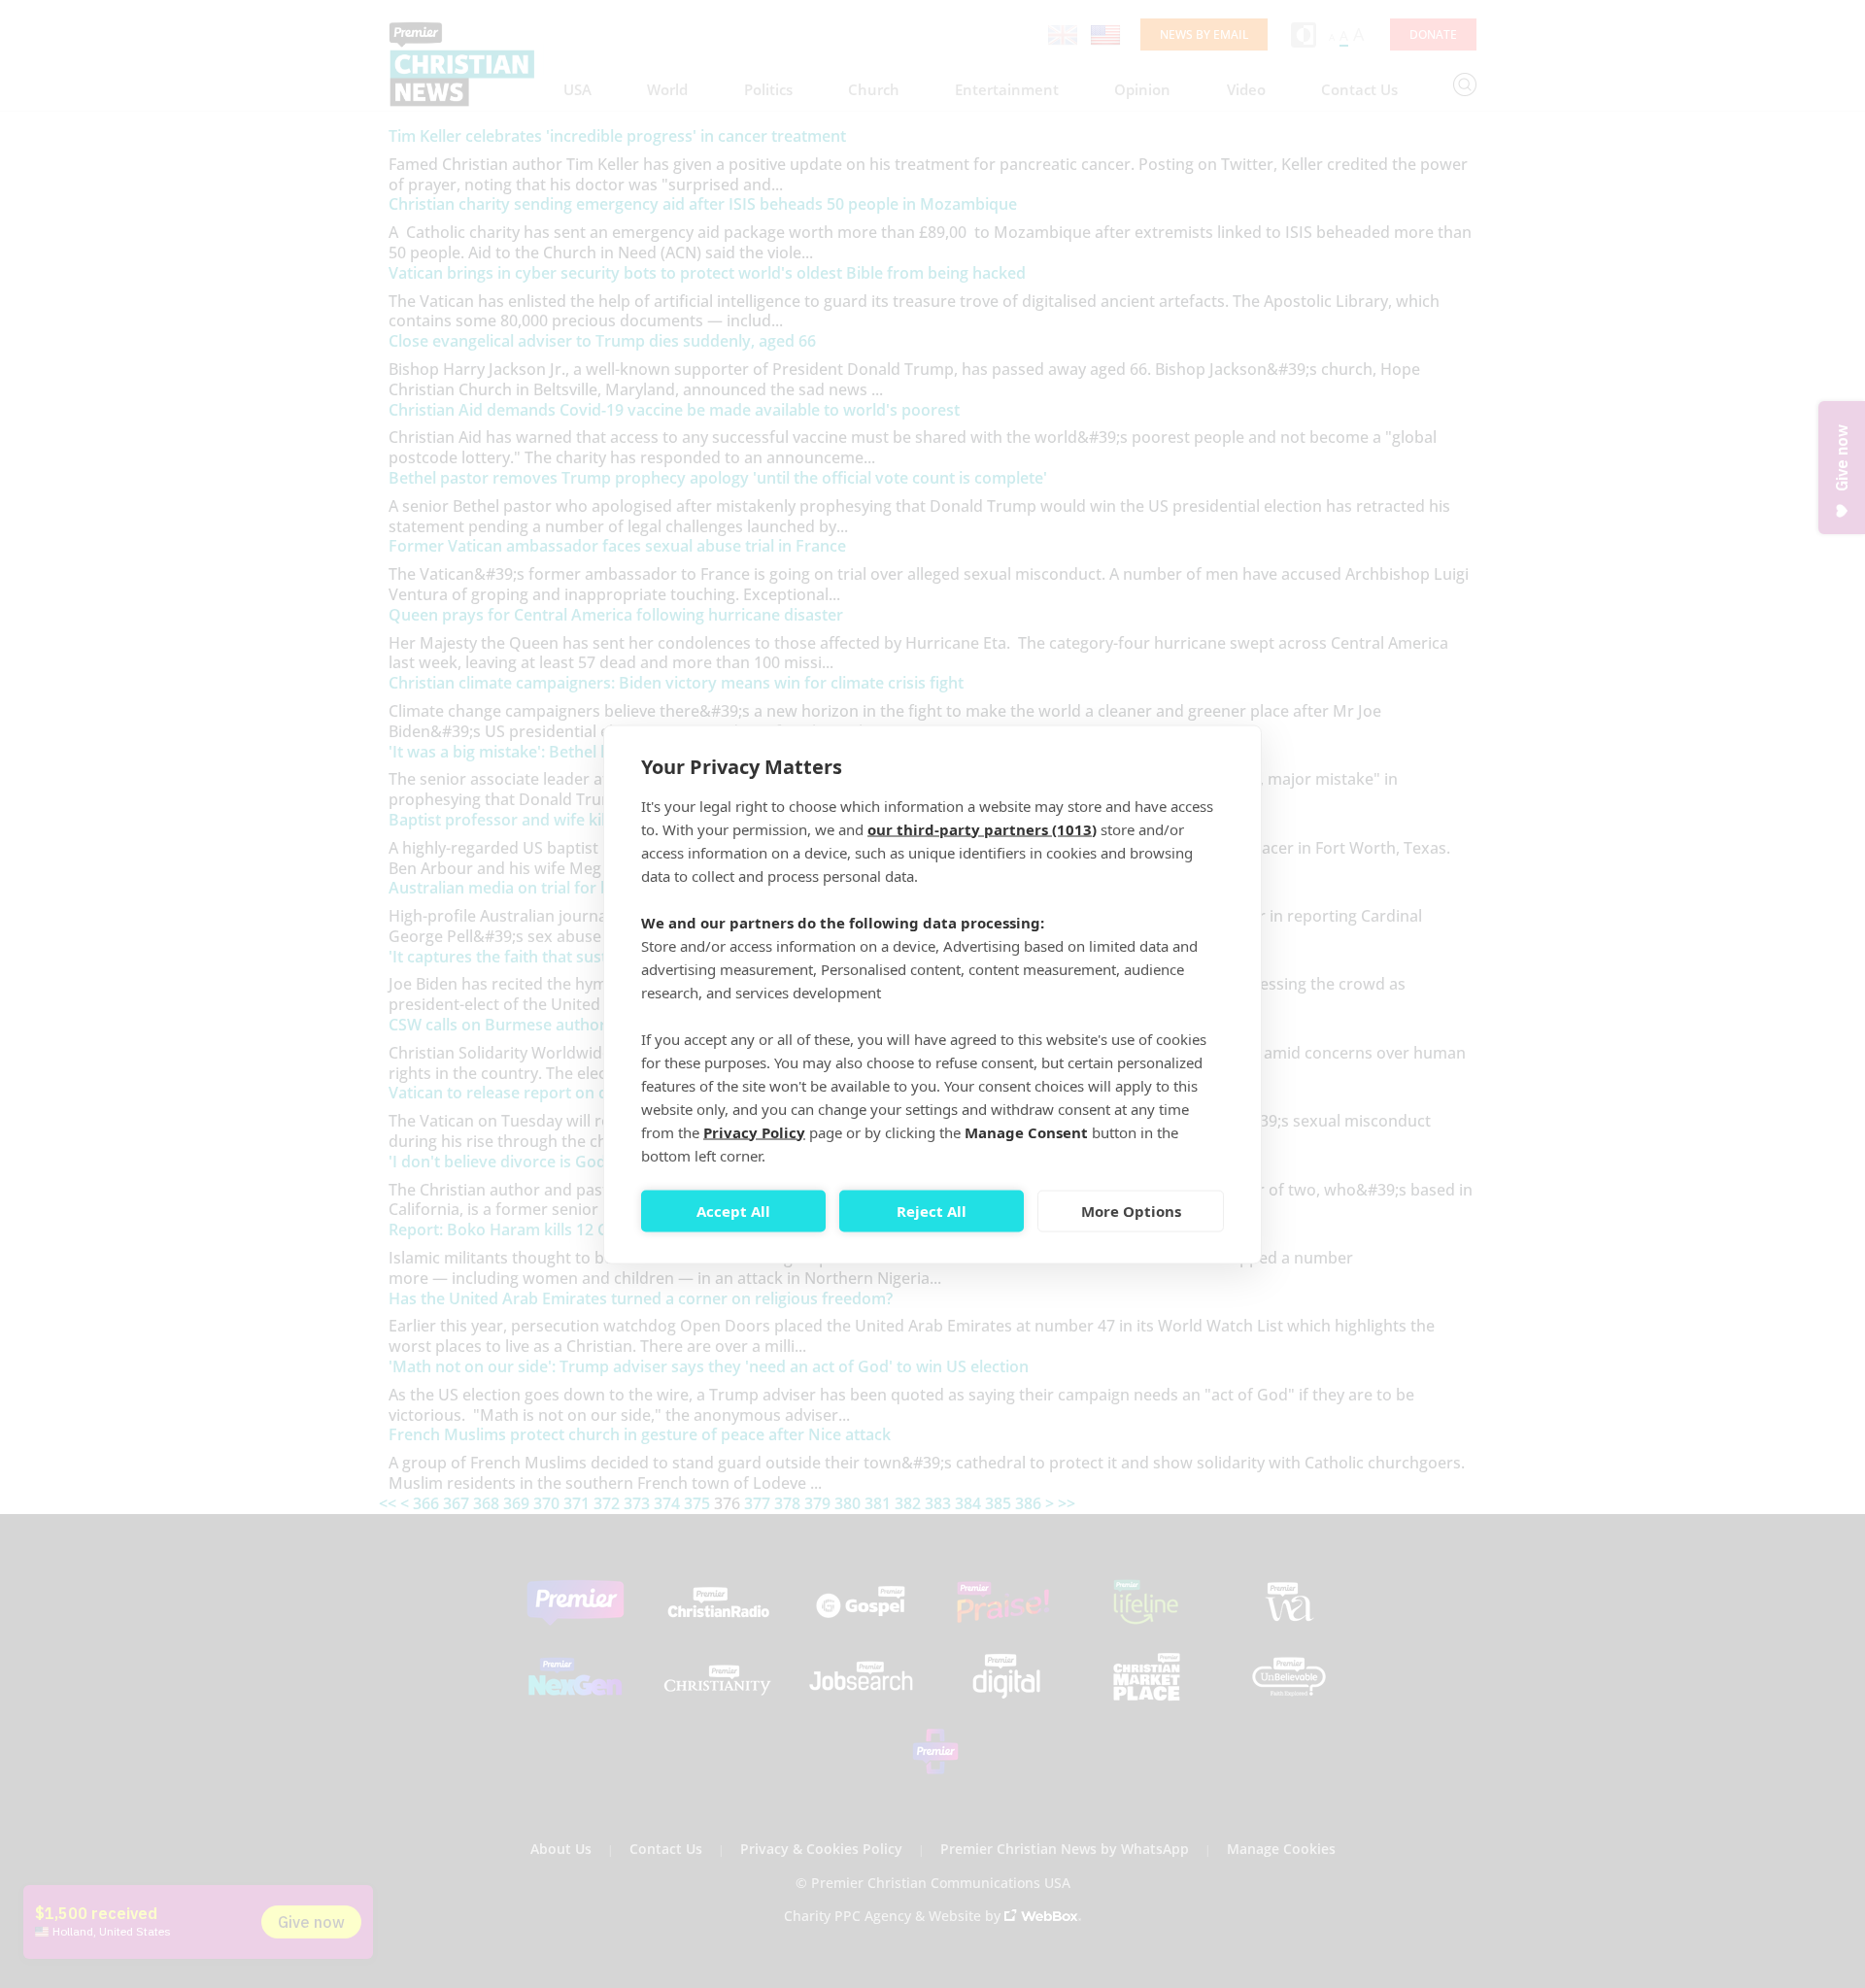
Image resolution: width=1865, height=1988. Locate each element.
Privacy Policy (754, 1131)
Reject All (932, 1211)
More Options (1131, 1211)
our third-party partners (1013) (982, 828)
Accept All (733, 1211)
